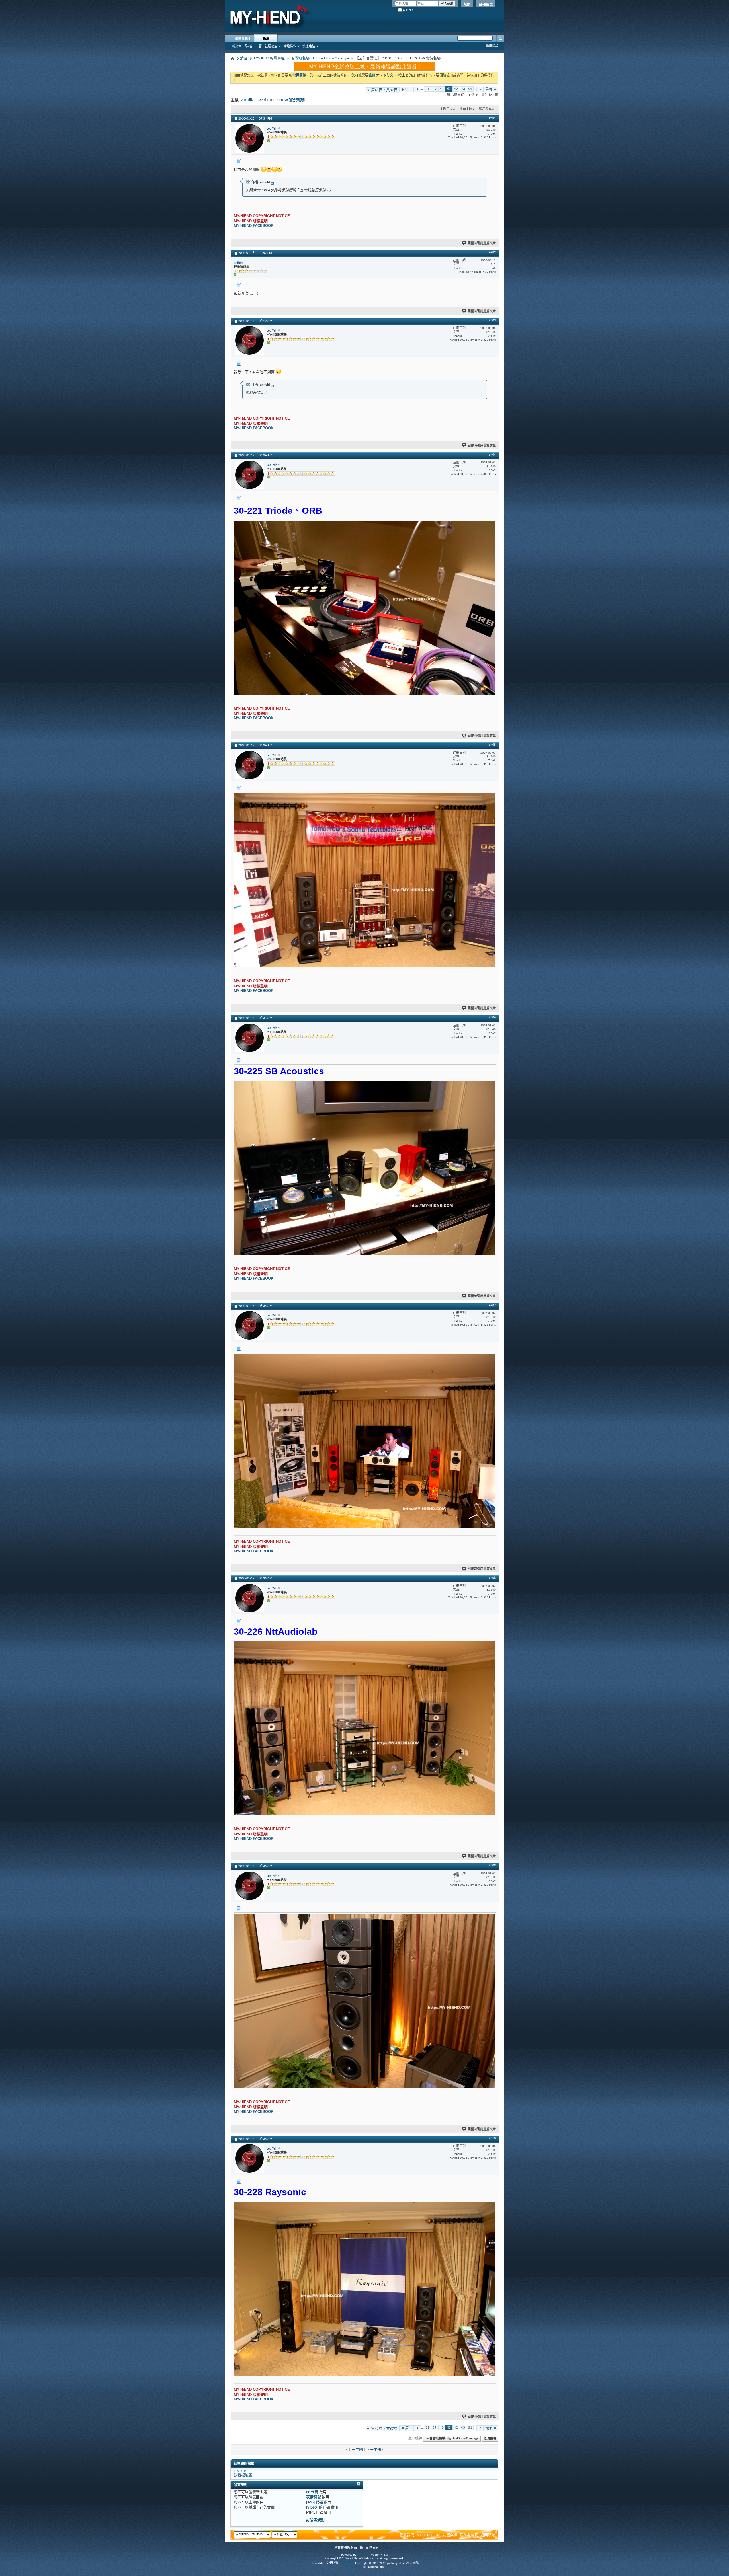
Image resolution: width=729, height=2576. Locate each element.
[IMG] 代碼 (315, 2502)
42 (456, 89)
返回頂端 (490, 2439)
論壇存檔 (450, 2535)
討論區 (242, 58)
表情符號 (314, 2497)
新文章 (237, 46)
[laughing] (264, 169)
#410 (492, 2139)
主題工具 (446, 109)
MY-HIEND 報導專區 (269, 58)
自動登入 (408, 10)
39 (435, 89)
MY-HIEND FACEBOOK (254, 226)
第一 (409, 90)
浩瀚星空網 (347, 2563)
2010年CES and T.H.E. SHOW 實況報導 (273, 100)
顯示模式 (485, 109)
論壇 (266, 39)
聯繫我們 (407, 2535)
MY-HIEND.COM (428, 2535)
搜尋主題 (466, 109)
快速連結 (309, 46)
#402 (492, 252)
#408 (492, 1578)
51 (470, 89)
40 (442, 89)
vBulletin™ (364, 2555)
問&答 (248, 46)
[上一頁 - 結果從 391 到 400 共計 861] (418, 90)
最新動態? (243, 39)
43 (463, 89)
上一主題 (355, 2450)
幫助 (467, 5)
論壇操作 (290, 46)
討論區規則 (315, 2520)
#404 (492, 455)
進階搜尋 (492, 46)
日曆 (259, 46)
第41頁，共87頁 (384, 90)
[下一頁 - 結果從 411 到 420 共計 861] (480, 90)
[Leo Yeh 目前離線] (249, 138)
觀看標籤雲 (243, 2475)
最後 (489, 90)
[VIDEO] (312, 2508)
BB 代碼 (312, 2492)
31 (427, 89)
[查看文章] (272, 184)
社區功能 (271, 46)
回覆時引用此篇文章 (482, 244)
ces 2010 (241, 2471)
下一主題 (374, 2450)
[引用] (248, 182)
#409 (492, 1866)
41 (449, 89)
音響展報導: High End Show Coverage (320, 58)
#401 (492, 118)
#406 (492, 1018)
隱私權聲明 (469, 2535)
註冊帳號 (486, 5)
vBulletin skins (354, 2567)
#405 (492, 745)
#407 (492, 1305)
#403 (492, 321)
